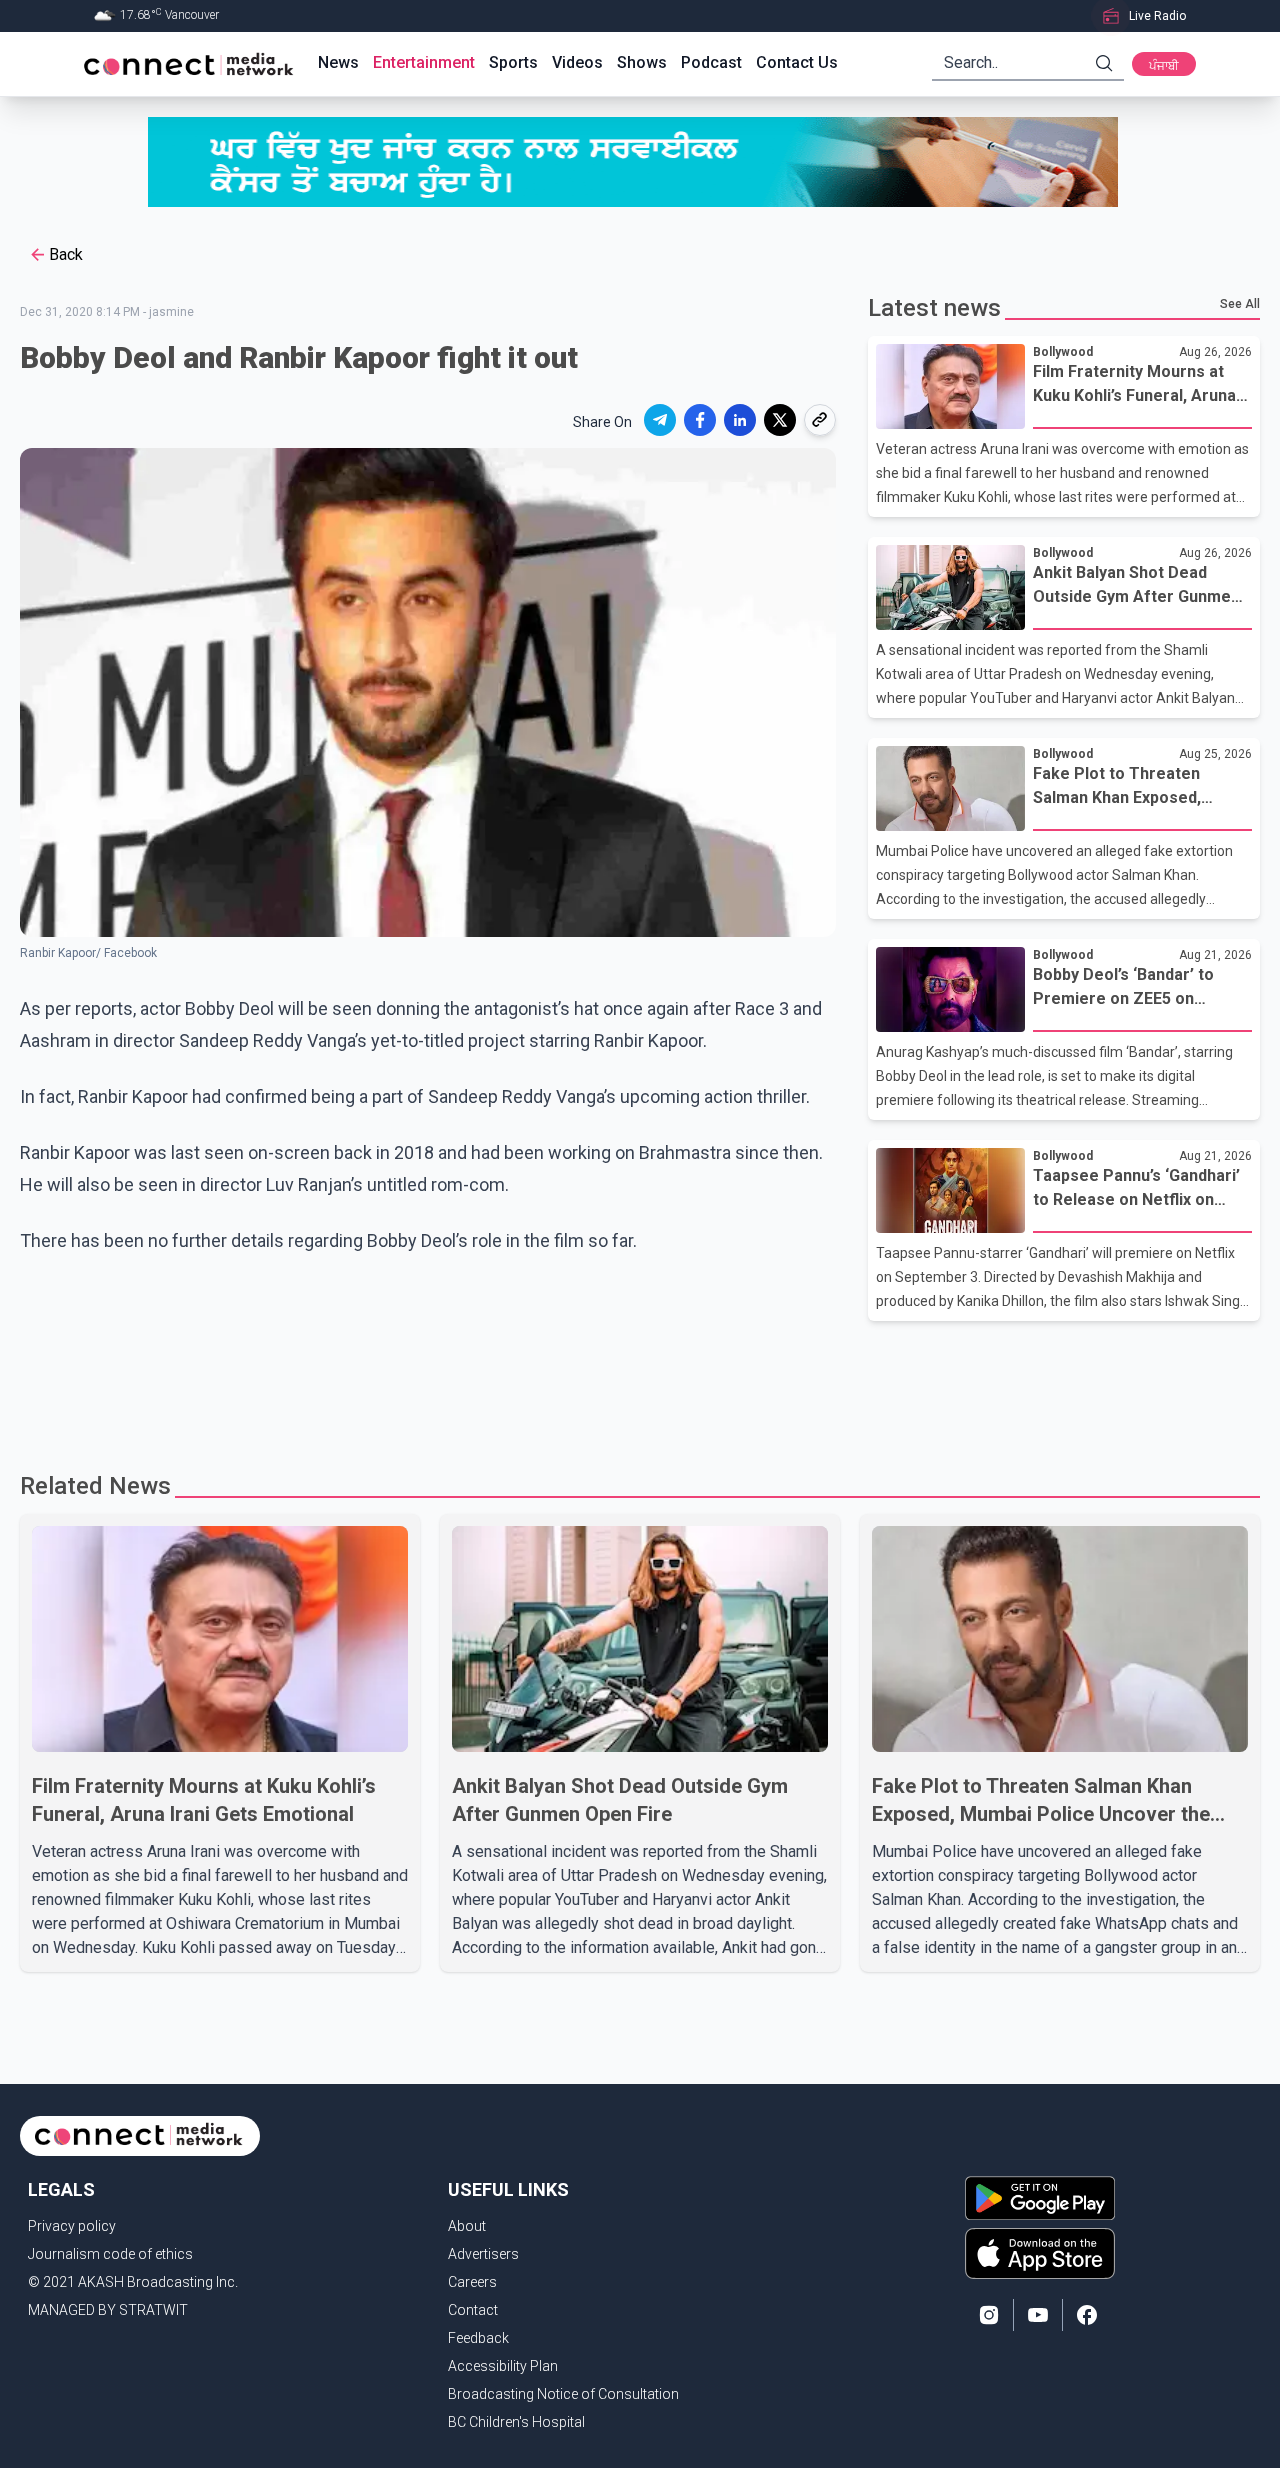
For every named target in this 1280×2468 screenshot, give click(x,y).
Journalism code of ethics (110, 2254)
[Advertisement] (633, 1386)
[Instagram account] (989, 2315)
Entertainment (424, 62)
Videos (577, 62)
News (338, 62)
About (467, 2226)
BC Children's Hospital (516, 2422)
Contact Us (797, 62)
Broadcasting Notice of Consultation (563, 2394)
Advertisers (483, 2254)
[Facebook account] (1087, 2315)
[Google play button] (1040, 2198)
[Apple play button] (1040, 2253)
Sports (513, 62)
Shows (642, 62)
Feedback (478, 2338)
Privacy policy (72, 2226)
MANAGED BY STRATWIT (108, 2310)
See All (1240, 304)
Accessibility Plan (503, 2366)
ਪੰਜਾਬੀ (1164, 66)
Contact (473, 2310)
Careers (472, 2282)
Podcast (711, 62)
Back (66, 254)
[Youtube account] (1038, 2315)
